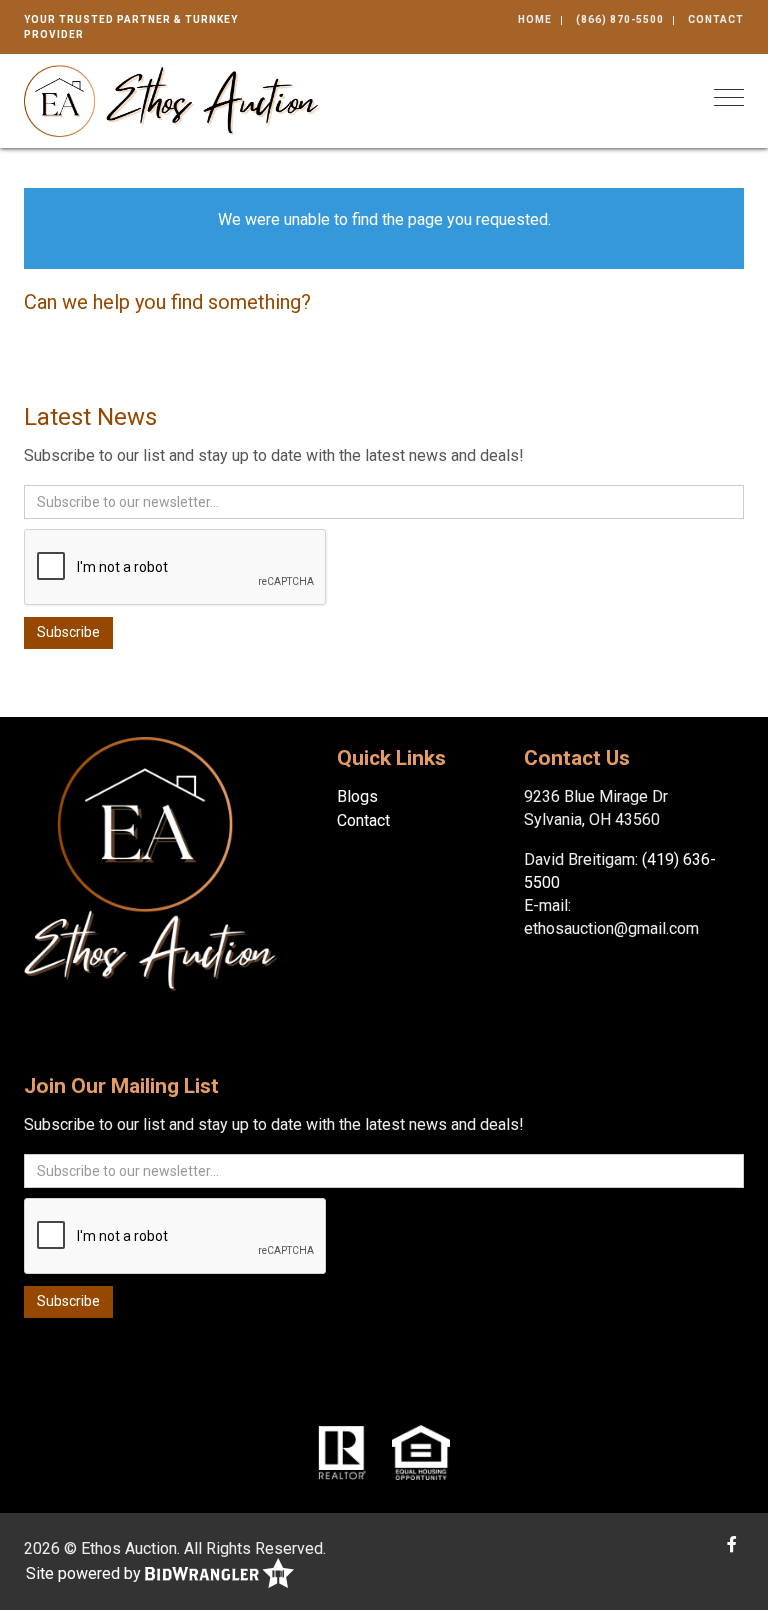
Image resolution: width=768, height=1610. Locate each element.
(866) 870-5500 (620, 19)
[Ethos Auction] (172, 99)
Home (535, 19)
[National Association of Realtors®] (342, 1451)
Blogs (357, 796)
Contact (716, 19)
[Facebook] (732, 1544)
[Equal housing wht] (421, 1451)
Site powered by (85, 1573)
